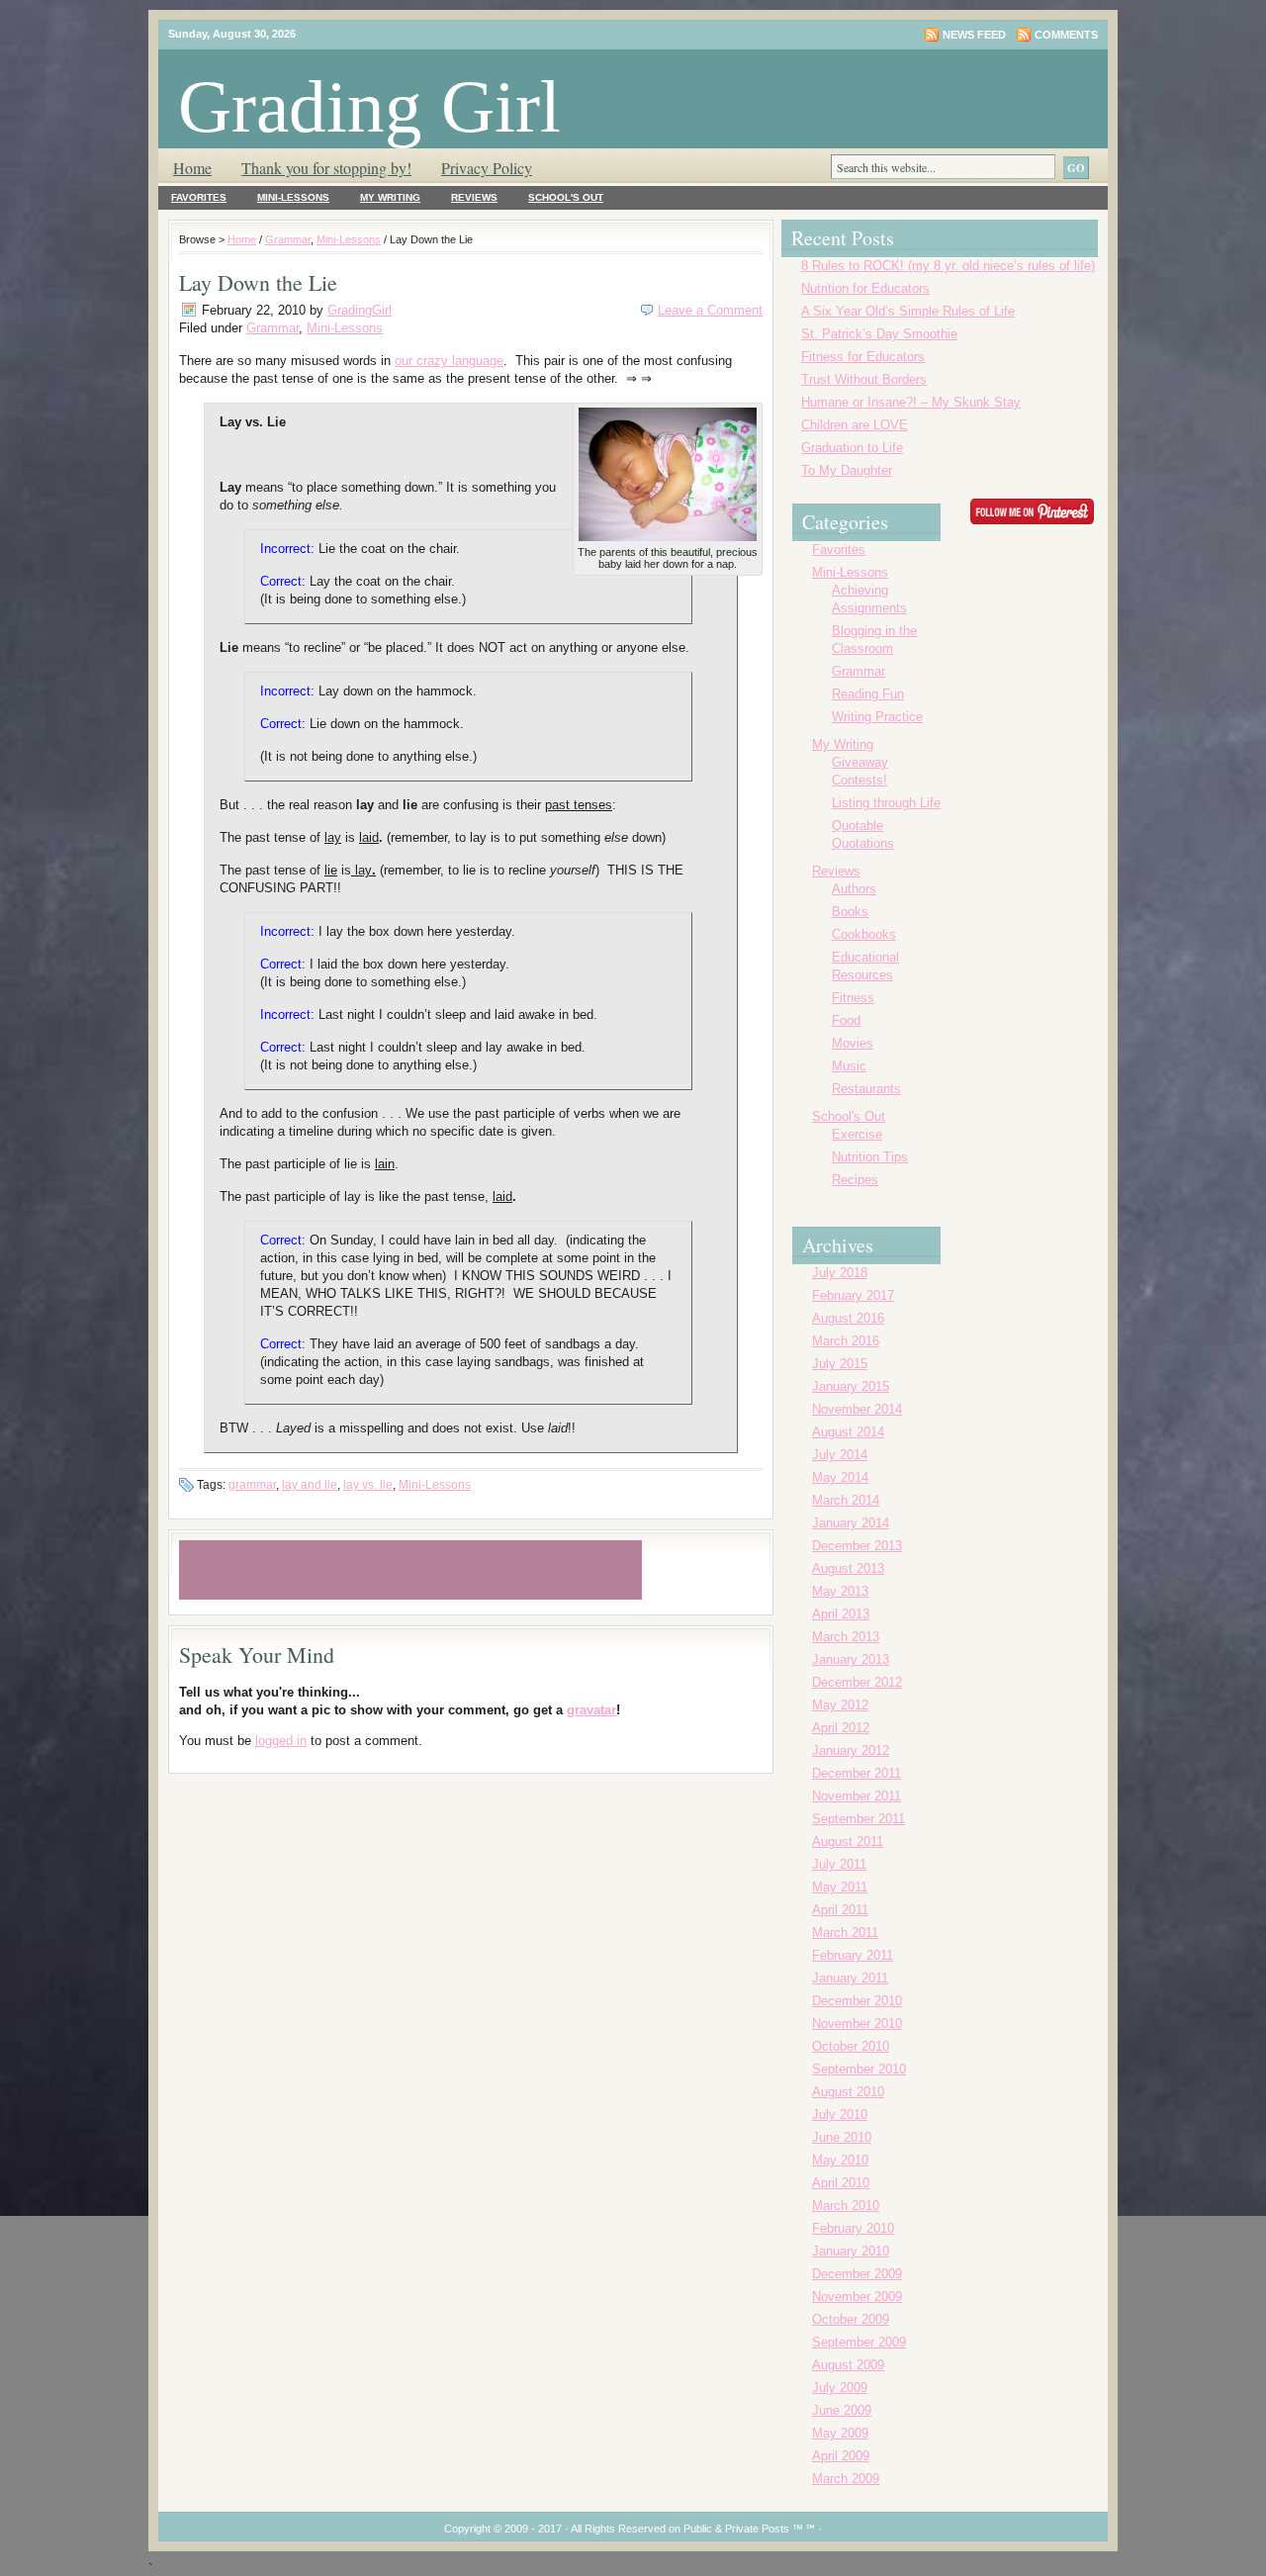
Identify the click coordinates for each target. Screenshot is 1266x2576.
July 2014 (840, 1455)
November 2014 (857, 1409)
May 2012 (840, 1705)
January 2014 (851, 1523)
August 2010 (848, 2092)
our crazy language (449, 361)
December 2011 (857, 1773)
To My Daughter (847, 470)
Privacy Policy (487, 168)
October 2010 (851, 2046)
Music (849, 1066)
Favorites (199, 197)
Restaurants (866, 1089)
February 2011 (853, 1955)
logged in (281, 1741)
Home (192, 168)
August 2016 (848, 1318)
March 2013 (846, 1637)
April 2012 (841, 1728)
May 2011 (840, 1887)
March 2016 (846, 1341)
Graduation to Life (852, 448)
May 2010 (840, 2160)
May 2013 (840, 1591)
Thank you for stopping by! (326, 168)
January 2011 (850, 1978)
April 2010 (841, 2183)
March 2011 (845, 1932)
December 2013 (857, 1546)
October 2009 (851, 2319)
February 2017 (853, 1295)
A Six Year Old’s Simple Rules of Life (908, 311)
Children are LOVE (855, 425)
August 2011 (848, 1841)
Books (850, 912)
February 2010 (853, 2228)
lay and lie (310, 1485)
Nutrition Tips (870, 1157)
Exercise (857, 1134)
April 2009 (841, 2456)
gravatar (591, 1710)
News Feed (974, 35)
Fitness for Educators (863, 357)
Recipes (855, 1180)
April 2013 (841, 1614)
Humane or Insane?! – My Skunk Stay (911, 402)
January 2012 (851, 1750)
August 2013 (848, 1568)
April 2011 (840, 1910)
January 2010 (851, 2251)
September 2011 (859, 1819)
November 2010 (857, 2024)
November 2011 (857, 1796)
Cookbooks (864, 934)
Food (846, 1020)
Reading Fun (868, 694)
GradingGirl (360, 310)
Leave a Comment (710, 310)
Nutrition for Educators (865, 288)
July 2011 (839, 1864)
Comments (1066, 35)
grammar (252, 1485)
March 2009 (846, 2479)
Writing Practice (877, 717)
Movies (853, 1043)
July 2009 (840, 2388)
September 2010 (859, 2069)
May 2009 (840, 2433)
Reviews (474, 197)
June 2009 (842, 2410)
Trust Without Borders (864, 379)
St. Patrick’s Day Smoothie (879, 334)
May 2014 (840, 1477)
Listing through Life (886, 803)
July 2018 (840, 1273)
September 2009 (859, 2342)
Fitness (853, 998)
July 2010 (840, 2115)
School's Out (566, 197)
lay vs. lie (368, 1485)
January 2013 (851, 1659)
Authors (854, 889)
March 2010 (846, 2206)
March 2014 (846, 1500)
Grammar (288, 239)
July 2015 (840, 1364)
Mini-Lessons (293, 197)
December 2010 (857, 2001)
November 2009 (857, 2297)
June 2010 (842, 2137)
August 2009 (848, 2365)
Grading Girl (369, 106)
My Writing (390, 197)
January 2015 (851, 1386)
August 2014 (848, 1432)
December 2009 (857, 2274)
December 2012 (857, 1682)
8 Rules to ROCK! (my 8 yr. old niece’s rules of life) (948, 266)
